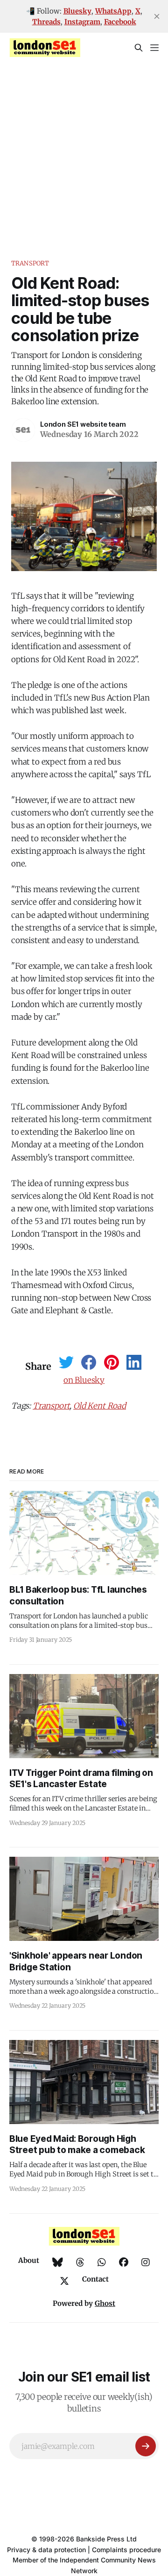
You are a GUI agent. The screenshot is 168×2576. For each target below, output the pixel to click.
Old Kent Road (100, 1406)
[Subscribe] (146, 2446)
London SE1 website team (83, 424)
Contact (95, 2279)
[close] (157, 16)
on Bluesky (84, 1380)
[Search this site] (139, 48)
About (29, 2260)
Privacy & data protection (46, 2550)
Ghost (105, 2303)
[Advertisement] (84, 151)
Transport (30, 263)
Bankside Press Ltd (106, 2539)
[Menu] (154, 48)
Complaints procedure (126, 2550)
